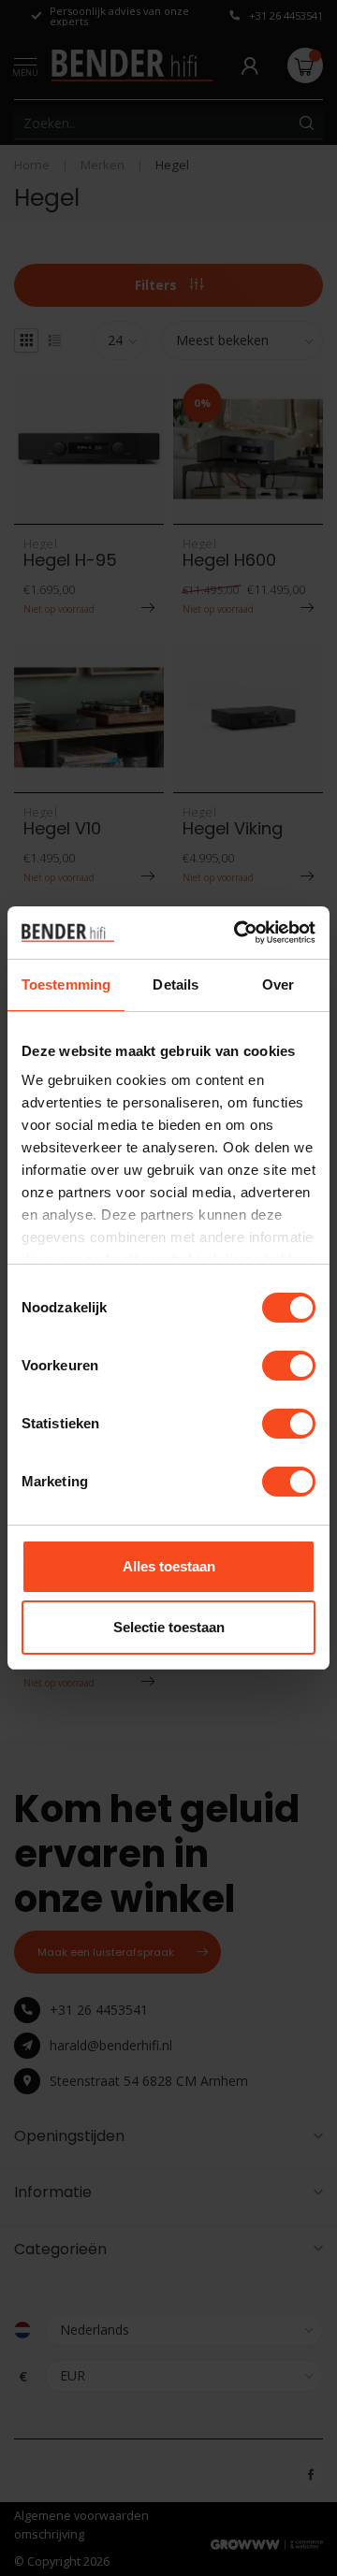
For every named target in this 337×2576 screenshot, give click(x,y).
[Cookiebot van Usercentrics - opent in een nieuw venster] (238, 933)
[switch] (289, 1366)
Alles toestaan (169, 1566)
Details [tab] (176, 984)
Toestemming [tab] (66, 984)
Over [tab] (278, 984)
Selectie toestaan (169, 1627)
